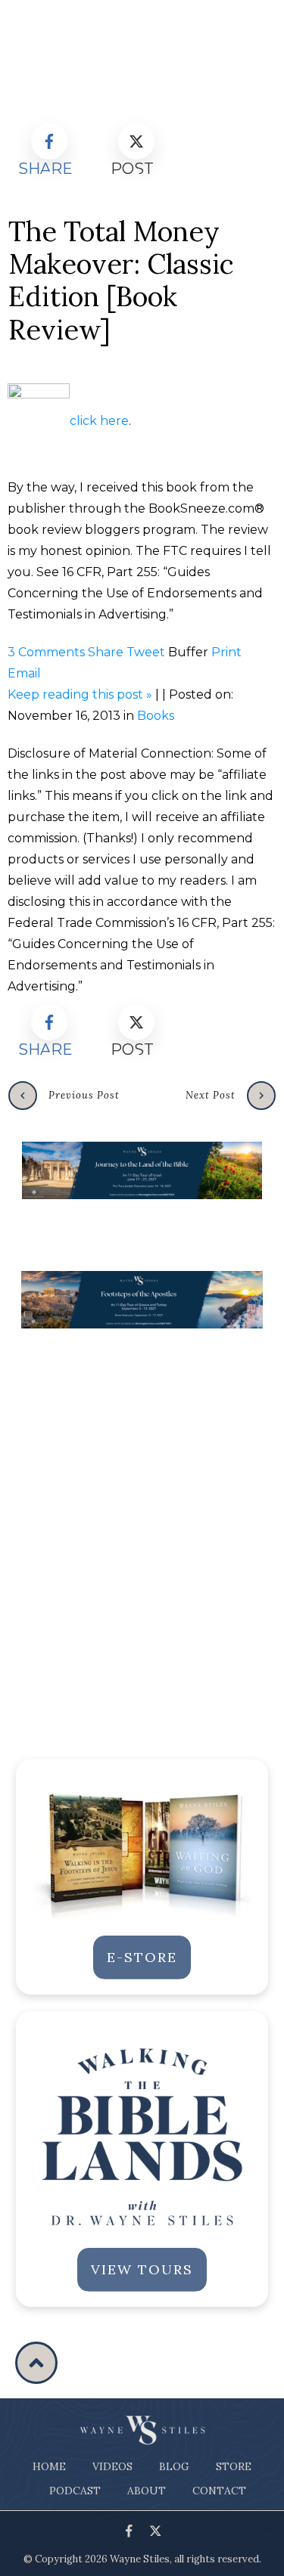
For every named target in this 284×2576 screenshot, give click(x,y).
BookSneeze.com (201, 508)
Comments (46, 652)
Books (156, 716)
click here (99, 421)
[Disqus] (142, 1533)
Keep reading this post (80, 694)
